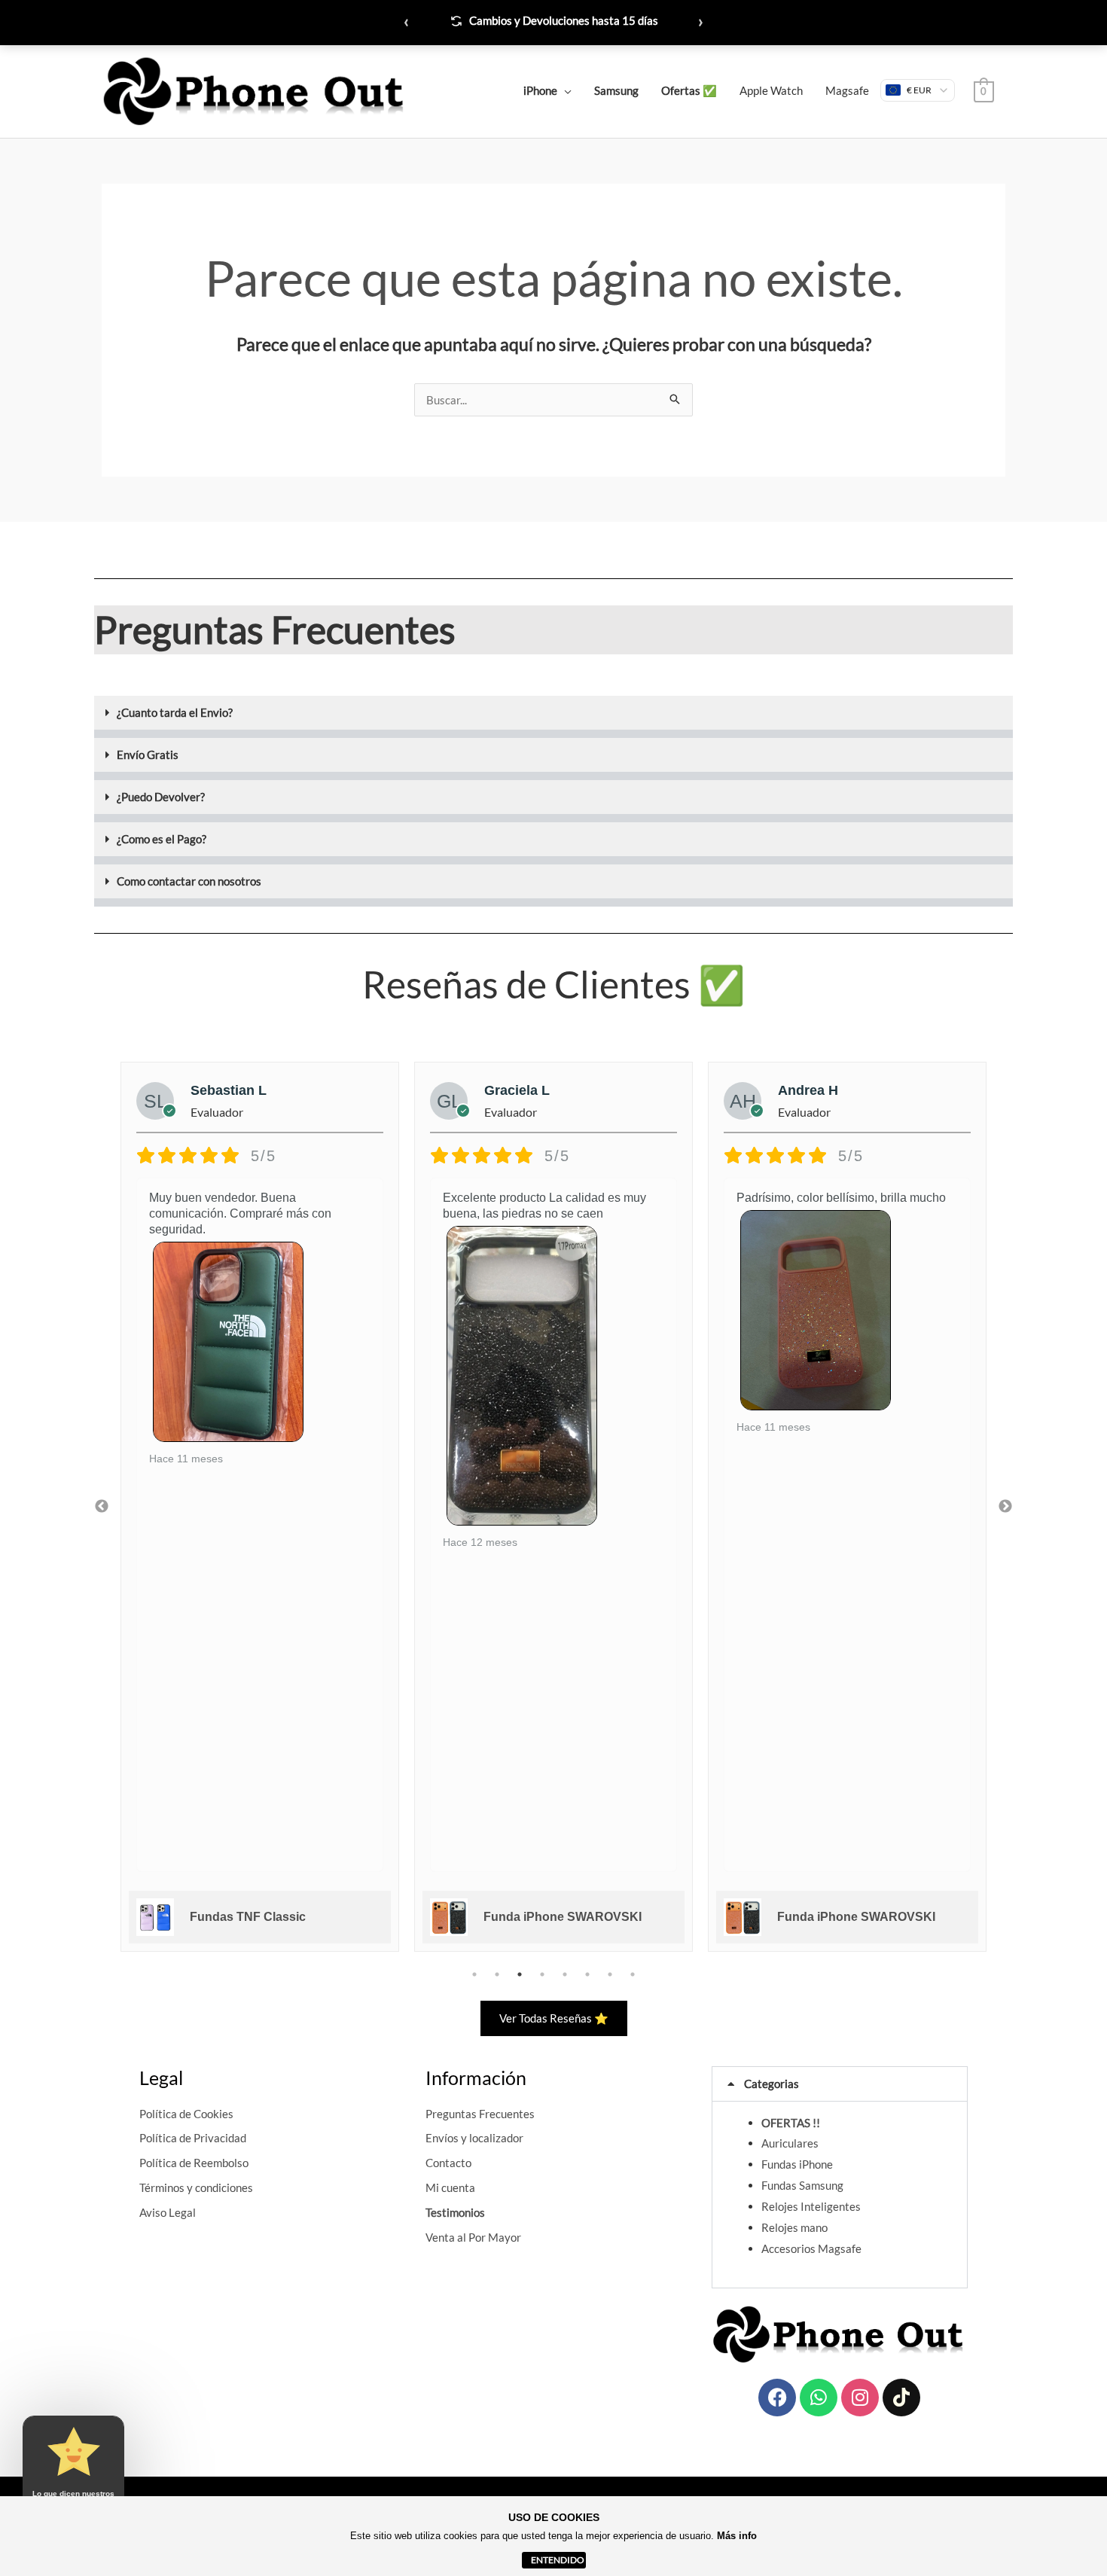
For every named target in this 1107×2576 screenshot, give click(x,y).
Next (1005, 1507)
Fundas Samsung (802, 2185)
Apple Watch (771, 90)
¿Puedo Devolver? (161, 797)
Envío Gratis (148, 755)
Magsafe (847, 90)
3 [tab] (520, 1974)
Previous (102, 1507)
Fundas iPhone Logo (837, 1917)
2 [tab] (497, 1974)
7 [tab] (610, 1974)
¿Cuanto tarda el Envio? (175, 712)
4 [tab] (542, 1974)
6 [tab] (587, 1974)
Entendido (558, 2560)
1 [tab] (474, 1974)
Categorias (772, 2084)
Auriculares (790, 2143)
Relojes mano (794, 2227)
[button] (553, 717)
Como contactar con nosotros (189, 881)
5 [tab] (565, 1974)
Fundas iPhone (797, 2164)
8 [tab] (633, 1974)
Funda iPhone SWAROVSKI (269, 1917)
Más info (737, 2536)
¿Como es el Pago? (162, 839)
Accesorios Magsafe (811, 2248)
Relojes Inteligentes (811, 2206)
